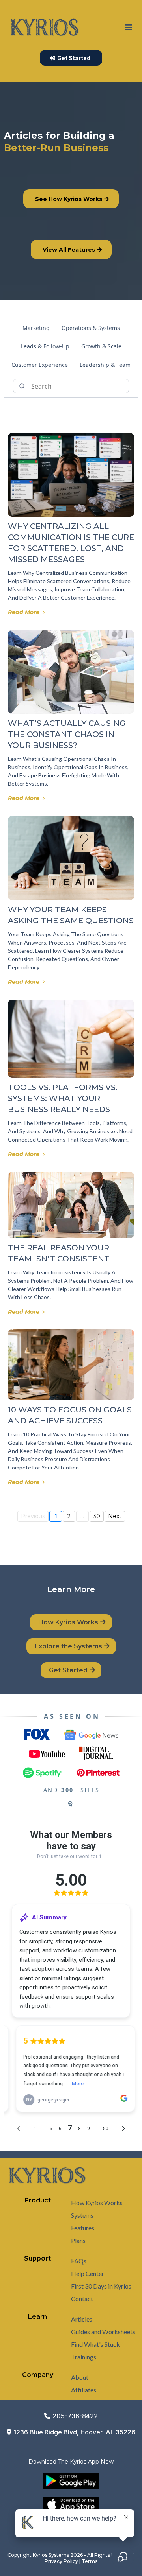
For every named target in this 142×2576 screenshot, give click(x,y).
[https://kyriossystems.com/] (45, 28)
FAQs (79, 2261)
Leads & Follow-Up (45, 346)
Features (83, 2228)
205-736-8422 (75, 2416)
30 (97, 1516)
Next (115, 1516)
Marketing (36, 328)
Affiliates (84, 2390)
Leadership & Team (105, 365)
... (82, 1516)
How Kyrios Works (97, 2203)
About (80, 2377)
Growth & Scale (101, 346)
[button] (129, 28)
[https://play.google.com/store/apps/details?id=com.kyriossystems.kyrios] (71, 2481)
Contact (82, 2299)
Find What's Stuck (95, 2344)
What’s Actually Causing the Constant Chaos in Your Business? (67, 734)
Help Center (88, 2273)
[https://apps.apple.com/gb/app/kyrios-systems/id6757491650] (71, 2504)
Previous (33, 1516)
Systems (82, 2215)
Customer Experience (40, 365)
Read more (24, 612)
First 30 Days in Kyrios (101, 2286)
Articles (82, 2319)
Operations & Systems (91, 328)
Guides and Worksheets (103, 2332)
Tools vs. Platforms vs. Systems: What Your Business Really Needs (63, 1098)
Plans (78, 2240)
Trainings (84, 2357)
